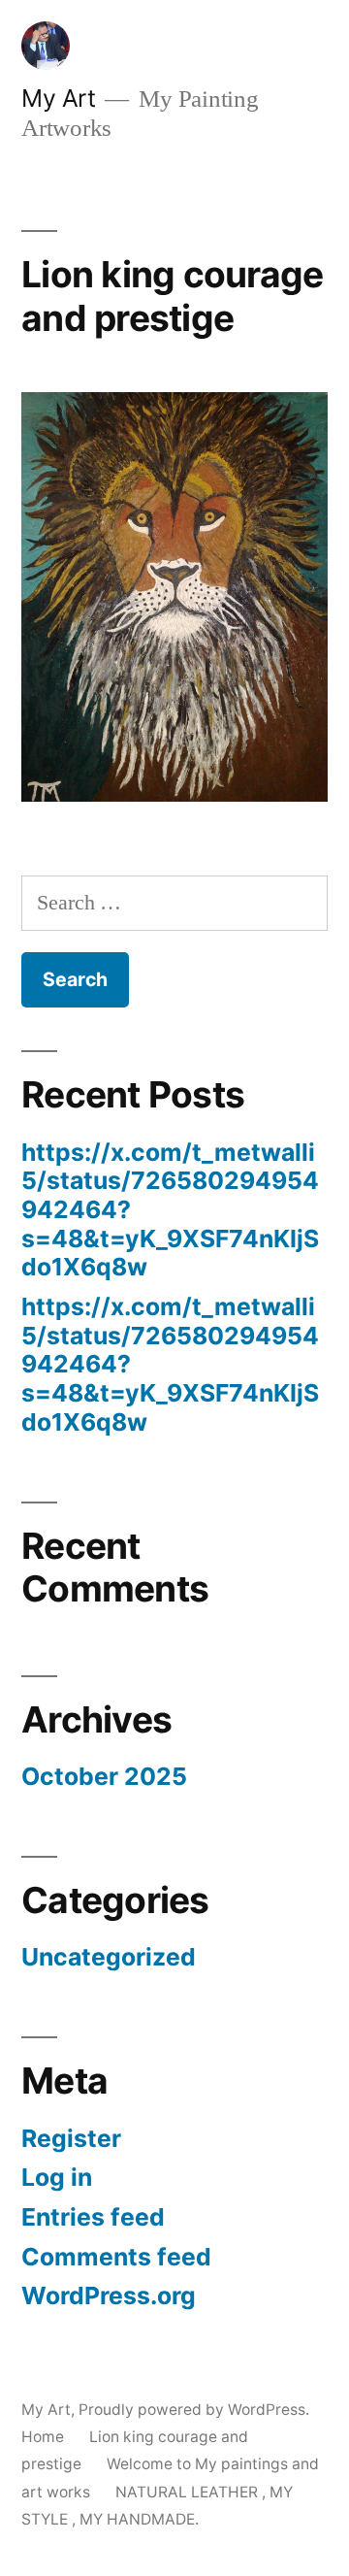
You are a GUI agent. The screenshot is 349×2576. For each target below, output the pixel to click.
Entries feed (93, 2217)
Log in (57, 2177)
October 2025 (104, 1776)
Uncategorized (109, 1957)
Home (43, 2437)
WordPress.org (109, 2295)
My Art (58, 98)
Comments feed (116, 2257)
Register (71, 2138)
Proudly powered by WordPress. (194, 2410)
